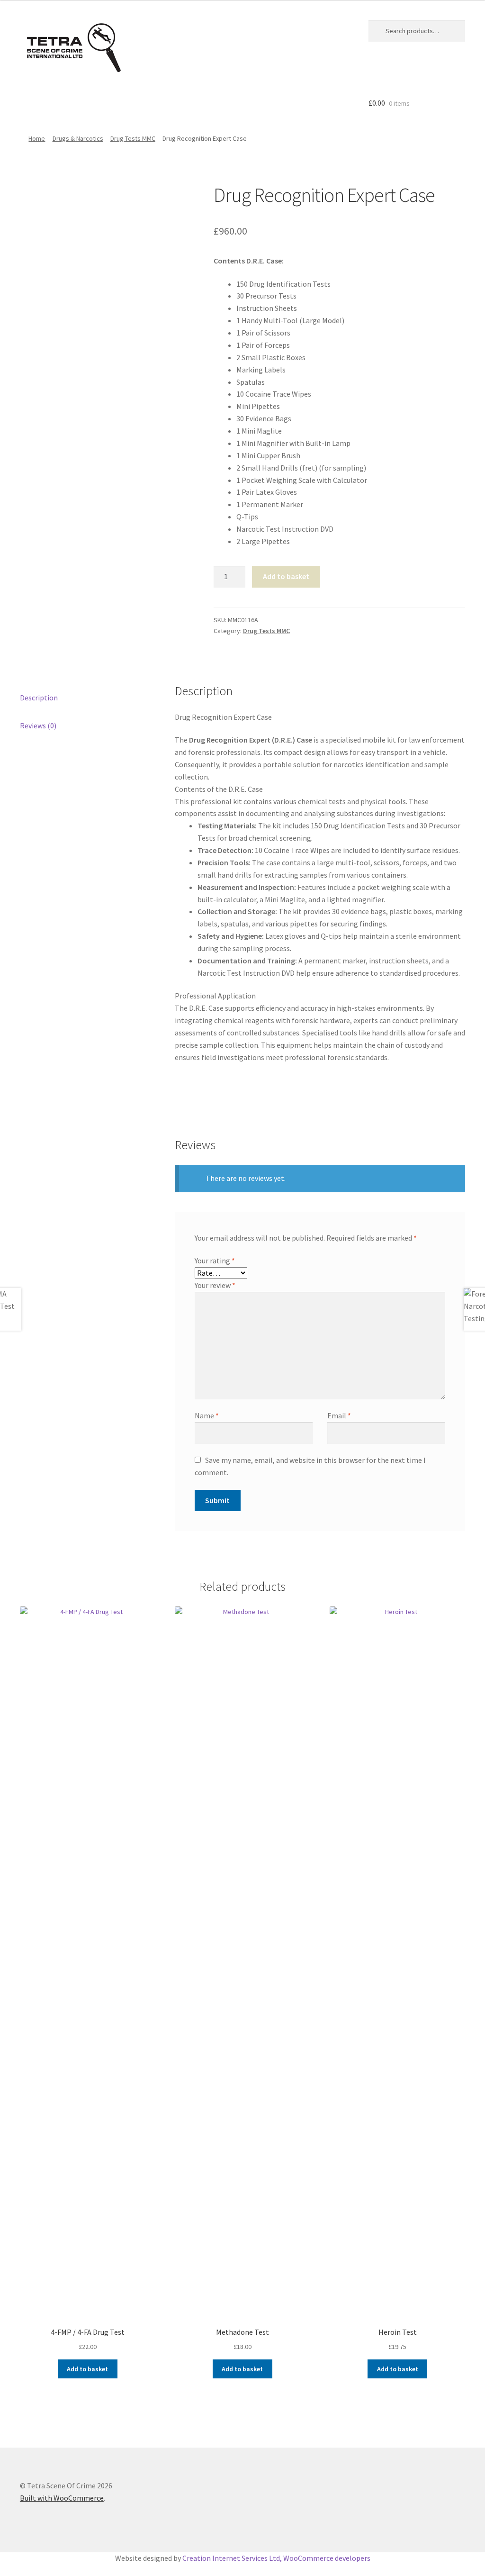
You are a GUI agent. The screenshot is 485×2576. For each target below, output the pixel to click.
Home (37, 138)
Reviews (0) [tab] (38, 726)
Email (339, 1415)
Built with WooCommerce (62, 2498)
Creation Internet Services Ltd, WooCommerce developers (276, 2558)
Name (207, 1415)
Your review (215, 1285)
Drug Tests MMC (133, 138)
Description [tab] (39, 698)
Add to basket (286, 576)
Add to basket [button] (87, 2369)
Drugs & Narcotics (78, 138)
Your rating (215, 1261)
